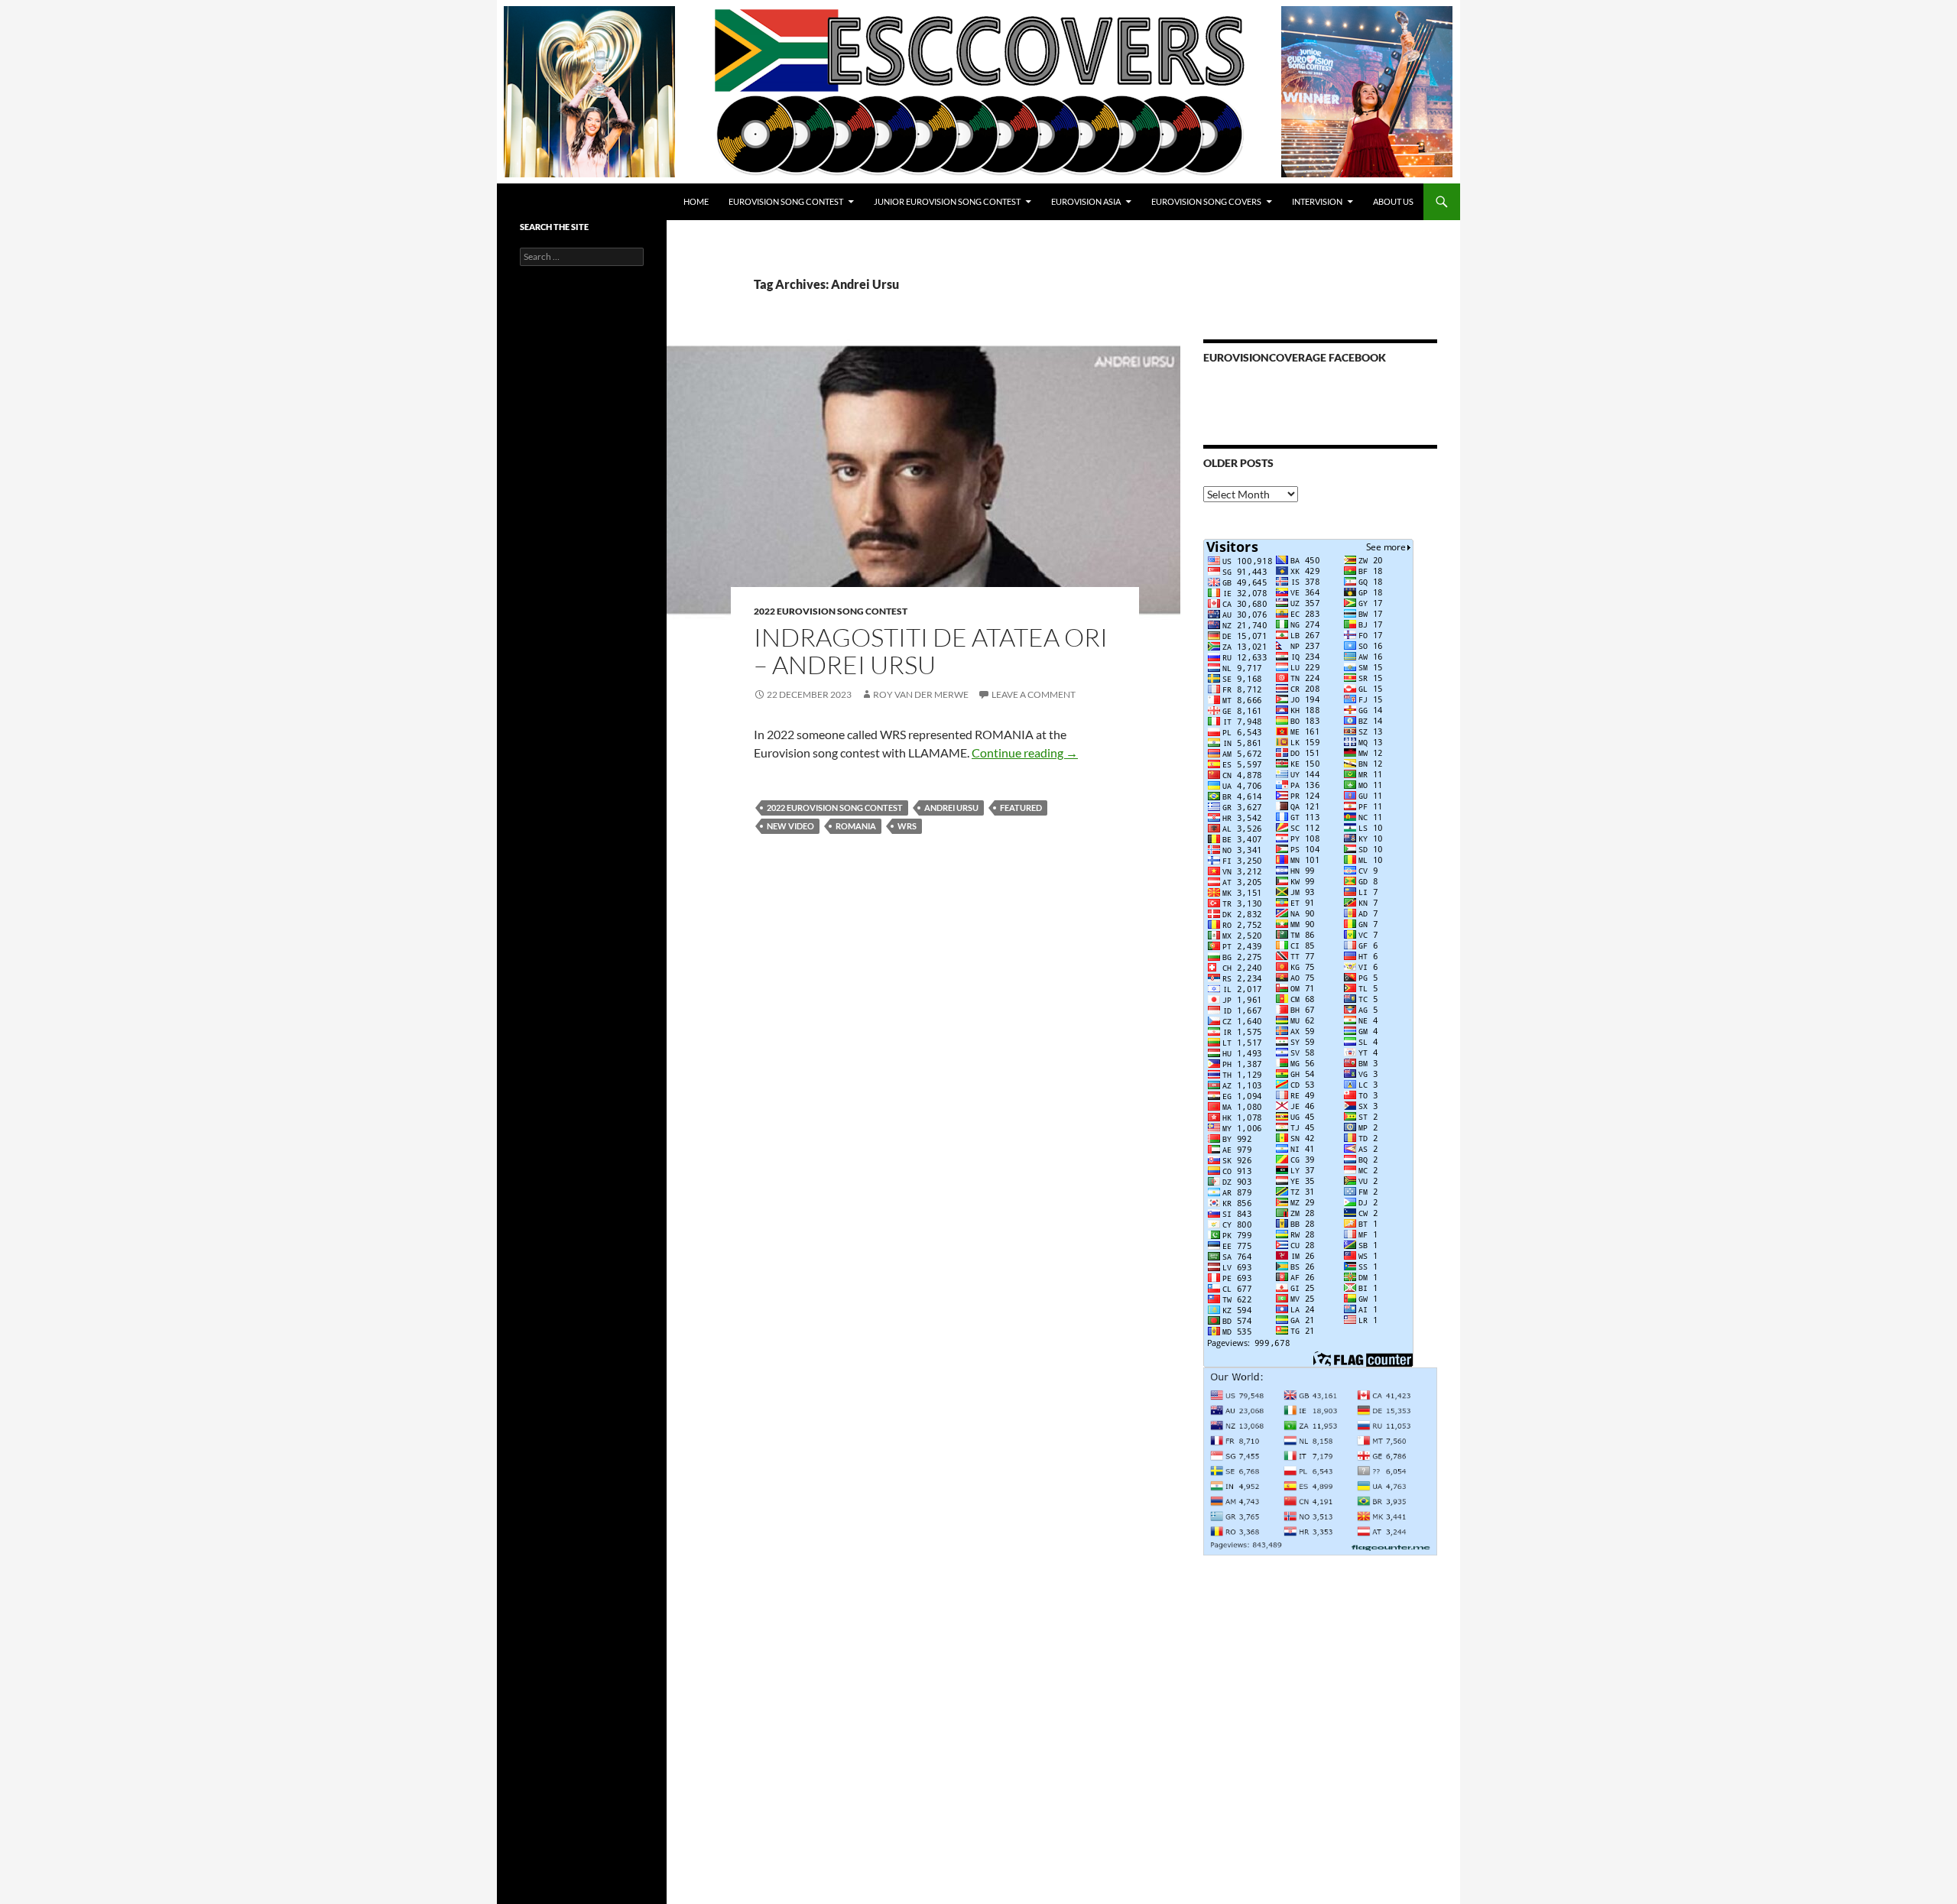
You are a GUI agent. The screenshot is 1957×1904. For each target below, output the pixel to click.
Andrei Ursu (951, 808)
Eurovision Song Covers (1206, 201)
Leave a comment (1034, 694)
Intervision (1317, 201)
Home (696, 201)
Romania (856, 826)
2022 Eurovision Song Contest (831, 611)
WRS (907, 826)
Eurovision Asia (1086, 201)
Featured (1021, 808)
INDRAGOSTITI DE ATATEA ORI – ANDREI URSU (931, 651)
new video (790, 826)
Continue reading (1025, 753)
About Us (1393, 201)
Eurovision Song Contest (786, 201)
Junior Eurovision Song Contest (947, 201)
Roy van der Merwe (921, 694)
